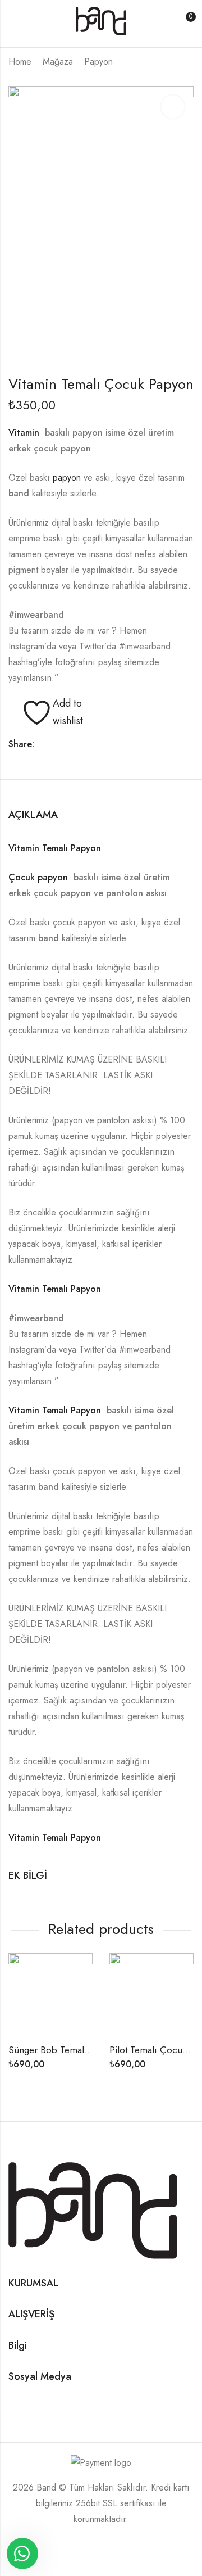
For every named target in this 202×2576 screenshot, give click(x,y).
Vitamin (27, 433)
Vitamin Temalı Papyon (55, 848)
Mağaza (58, 62)
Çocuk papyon (40, 877)
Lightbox (173, 107)
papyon (67, 478)
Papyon (98, 62)
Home (20, 62)
